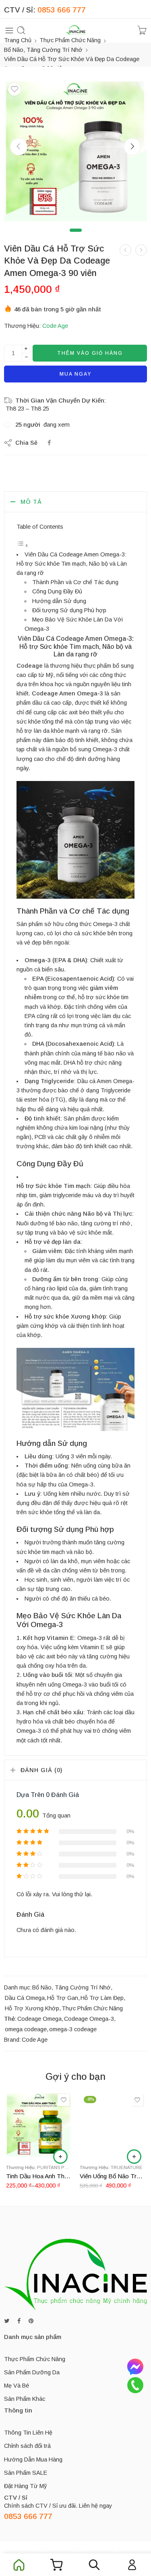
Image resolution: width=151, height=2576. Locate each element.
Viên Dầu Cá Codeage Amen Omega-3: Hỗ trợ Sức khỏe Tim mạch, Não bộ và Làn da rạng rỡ (72, 564)
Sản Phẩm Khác (25, 2399)
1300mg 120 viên (28, 2134)
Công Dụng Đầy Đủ (57, 591)
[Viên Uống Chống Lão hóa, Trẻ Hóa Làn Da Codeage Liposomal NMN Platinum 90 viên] (125, 250)
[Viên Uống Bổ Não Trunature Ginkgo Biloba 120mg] (113, 2125)
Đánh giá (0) (41, 1770)
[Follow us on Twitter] (7, 2321)
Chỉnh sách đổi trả (27, 2446)
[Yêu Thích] (14, 89)
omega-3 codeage (73, 2029)
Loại (11, 2111)
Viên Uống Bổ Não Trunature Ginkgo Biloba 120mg (113, 2176)
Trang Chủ (18, 40)
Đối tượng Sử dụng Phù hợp (69, 610)
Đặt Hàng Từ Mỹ (25, 2486)
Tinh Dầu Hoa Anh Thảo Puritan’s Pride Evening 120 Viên (39, 2176)
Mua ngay (75, 374)
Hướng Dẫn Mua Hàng (33, 2459)
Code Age (55, 326)
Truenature (127, 2167)
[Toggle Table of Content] (23, 546)
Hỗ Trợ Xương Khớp (32, 2008)
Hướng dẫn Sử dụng (59, 601)
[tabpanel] (75, 152)
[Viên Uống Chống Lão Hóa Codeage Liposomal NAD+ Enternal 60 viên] (141, 250)
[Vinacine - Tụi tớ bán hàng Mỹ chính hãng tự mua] (76, 30)
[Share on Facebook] (49, 443)
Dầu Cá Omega (25, 1998)
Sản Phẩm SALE (26, 2473)
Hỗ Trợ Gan (63, 1998)
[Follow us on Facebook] (19, 2321)
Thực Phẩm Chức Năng (70, 40)
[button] (134, 2157)
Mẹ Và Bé (17, 2386)
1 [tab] (75, 237)
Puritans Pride (56, 2167)
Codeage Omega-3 (89, 2019)
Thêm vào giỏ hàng (90, 353)
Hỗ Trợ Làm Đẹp (102, 1998)
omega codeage (26, 2029)
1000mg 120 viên (28, 2122)
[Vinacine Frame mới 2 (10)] (75, 150)
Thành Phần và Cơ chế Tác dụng (75, 582)
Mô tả (31, 502)
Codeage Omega (39, 2019)
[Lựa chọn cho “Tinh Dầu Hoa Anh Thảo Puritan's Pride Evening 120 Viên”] (60, 2157)
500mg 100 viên (28, 2146)
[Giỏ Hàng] (142, 30)
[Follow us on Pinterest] (31, 2321)
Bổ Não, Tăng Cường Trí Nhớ (43, 50)
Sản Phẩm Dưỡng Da (32, 2372)
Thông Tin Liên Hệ (28, 2433)
